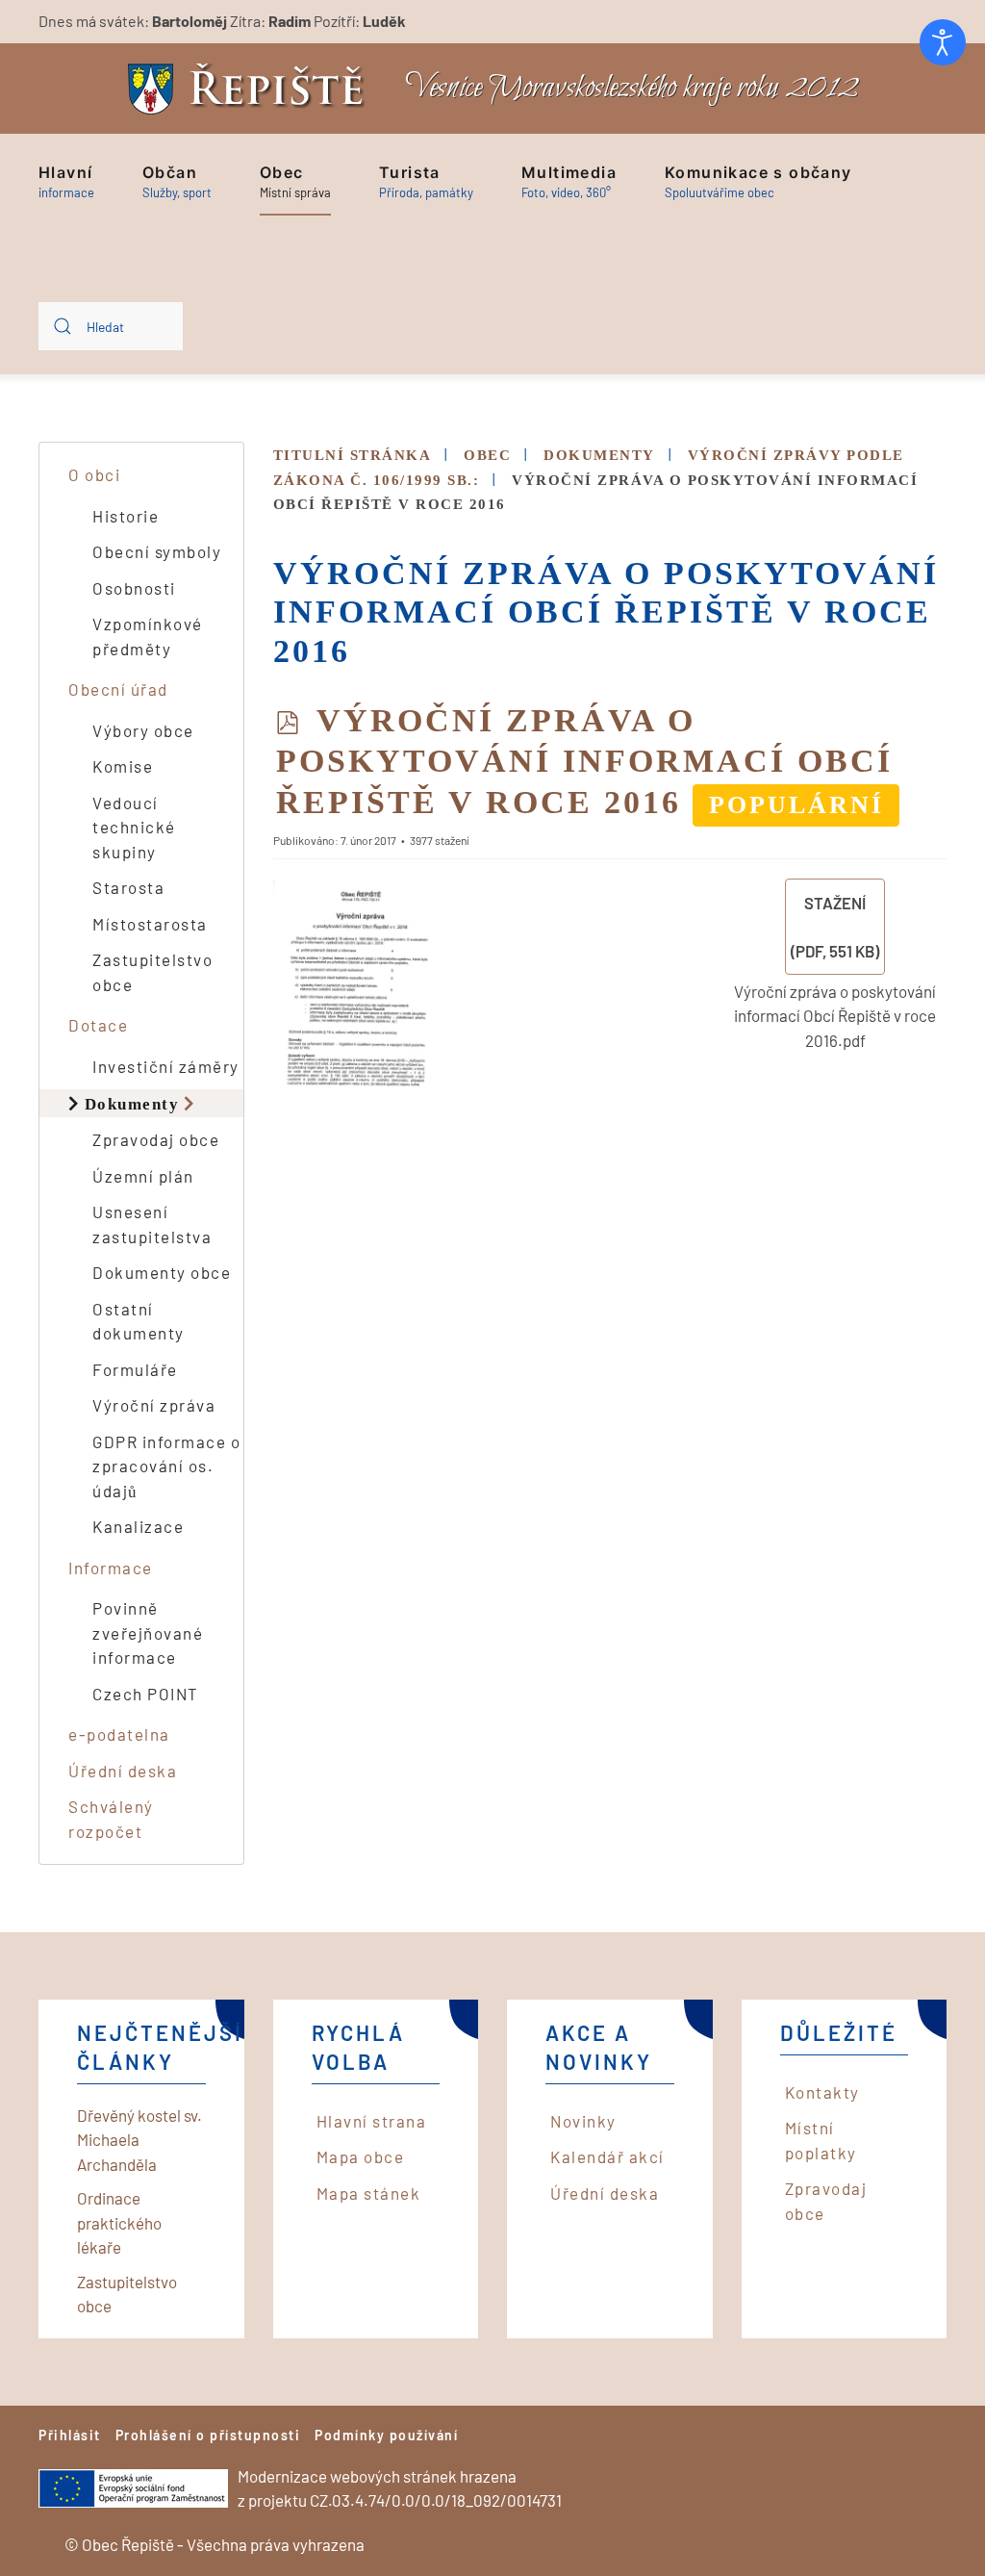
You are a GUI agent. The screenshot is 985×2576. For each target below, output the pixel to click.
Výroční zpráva (154, 1405)
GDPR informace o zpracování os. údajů (166, 1466)
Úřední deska (123, 1771)
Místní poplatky (821, 2140)
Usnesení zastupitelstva (152, 1224)
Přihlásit (70, 2435)
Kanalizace (138, 1526)
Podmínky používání (386, 2435)
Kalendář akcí (607, 2156)
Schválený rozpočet (111, 1819)
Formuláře (135, 1369)
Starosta (128, 887)
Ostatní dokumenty (139, 1321)
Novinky (583, 2121)
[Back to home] (251, 89)
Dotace (98, 1025)
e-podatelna (119, 1734)
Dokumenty (132, 1103)
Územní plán (143, 1176)
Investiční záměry (166, 1066)
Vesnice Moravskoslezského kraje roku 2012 (632, 88)
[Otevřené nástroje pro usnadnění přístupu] (943, 42)
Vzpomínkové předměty (148, 636)
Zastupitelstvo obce (152, 972)
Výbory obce (143, 730)
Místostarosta (150, 924)
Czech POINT (146, 1694)
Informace (111, 1568)
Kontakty (822, 2092)
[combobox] (111, 326)
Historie (126, 516)
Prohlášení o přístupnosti (208, 2435)
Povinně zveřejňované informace (148, 1632)
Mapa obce (361, 2156)
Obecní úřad (118, 689)
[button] (66, 182)
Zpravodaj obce (156, 1139)
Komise (123, 766)
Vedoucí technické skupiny (134, 827)
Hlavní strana (372, 2121)
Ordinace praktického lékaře (119, 2222)
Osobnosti (134, 588)
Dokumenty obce (162, 1272)
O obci (94, 474)
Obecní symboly (157, 551)
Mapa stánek (369, 2193)
